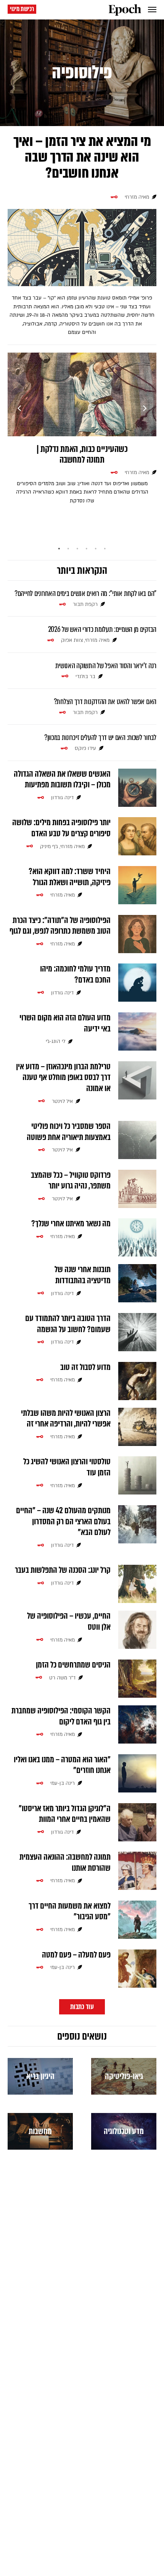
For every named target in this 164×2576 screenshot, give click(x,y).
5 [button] (96, 549)
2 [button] (68, 549)
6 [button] (105, 549)
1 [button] (59, 549)
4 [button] (87, 549)
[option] (82, 433)
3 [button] (77, 549)
